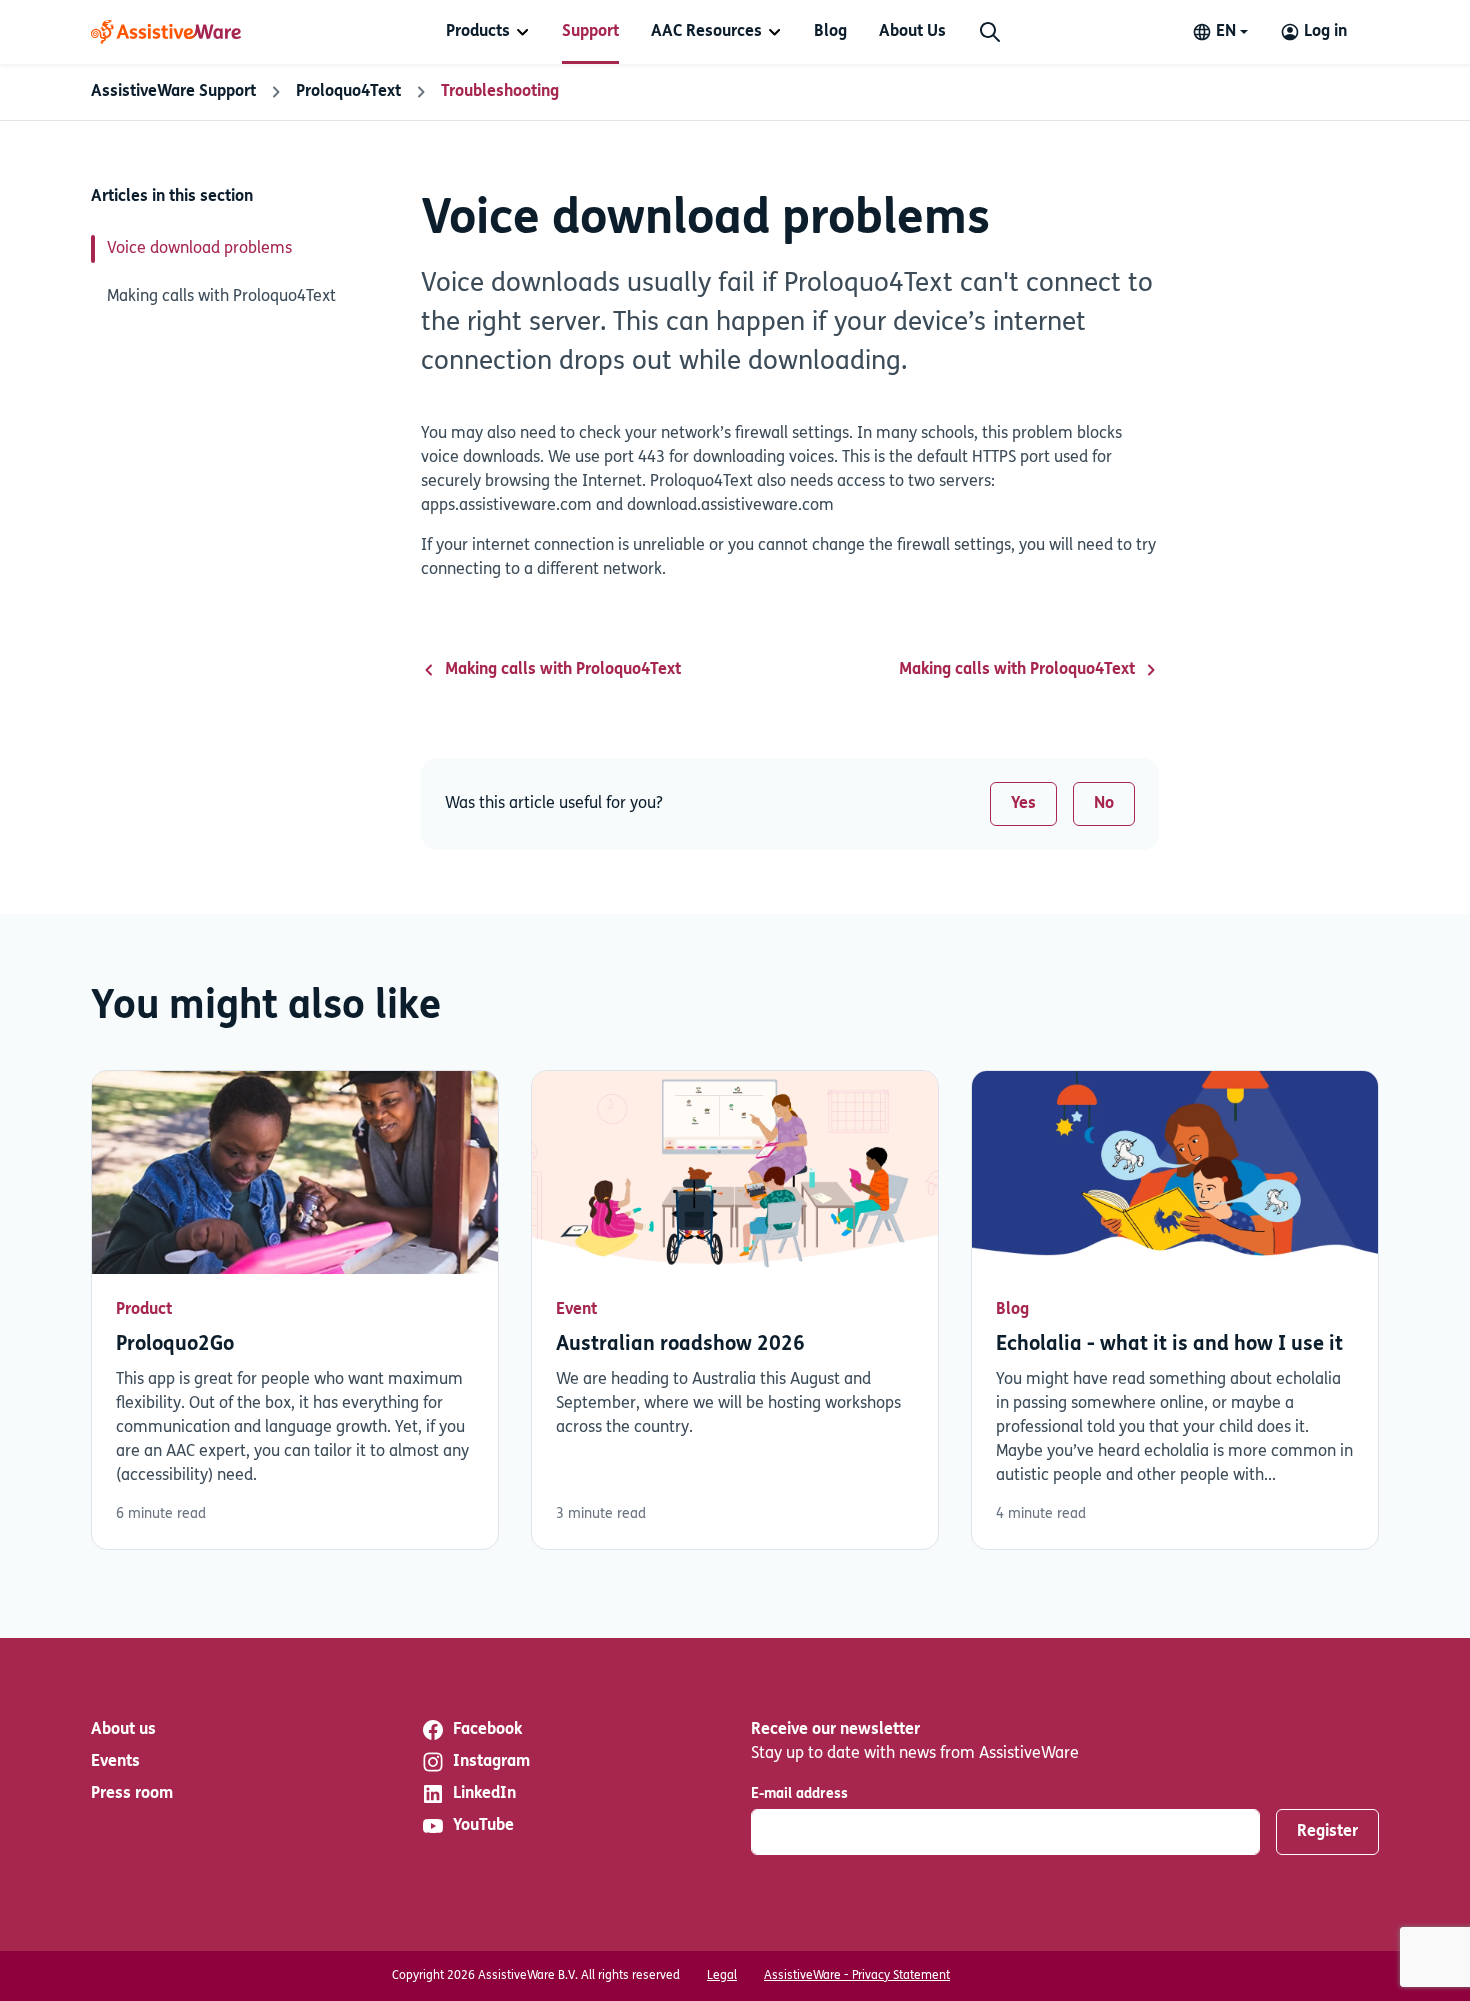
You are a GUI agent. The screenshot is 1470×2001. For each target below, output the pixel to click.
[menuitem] (488, 32)
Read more (295, 1310)
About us (123, 1730)
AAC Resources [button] (706, 32)
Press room (132, 1794)
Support (590, 32)
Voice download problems (199, 249)
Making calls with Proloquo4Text (221, 297)
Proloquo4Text (348, 92)
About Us (912, 32)
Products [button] (478, 32)
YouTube (483, 1826)
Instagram (491, 1762)
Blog (830, 32)
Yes (1023, 804)
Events (115, 1762)
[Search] (990, 32)
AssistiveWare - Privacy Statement (857, 1976)
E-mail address (799, 1794)
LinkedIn (484, 1794)
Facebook (487, 1730)
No (1104, 804)
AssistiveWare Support (173, 92)
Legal (722, 1976)
